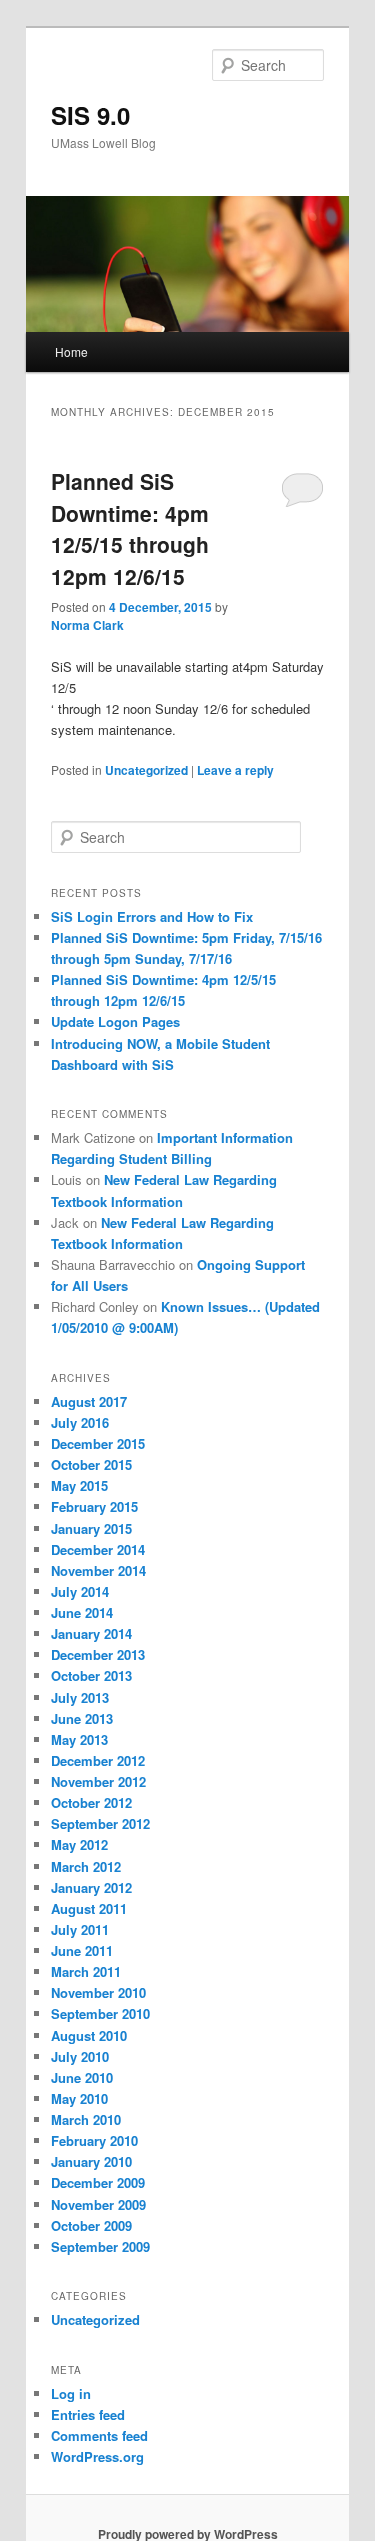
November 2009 (98, 2204)
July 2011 (80, 1929)
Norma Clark (87, 625)
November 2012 (98, 1781)
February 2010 (94, 2140)
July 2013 (80, 1697)
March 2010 (86, 2119)
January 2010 (91, 2161)
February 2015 (94, 1506)
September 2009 (100, 2246)
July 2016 (80, 1422)
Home (71, 351)
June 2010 (82, 2077)
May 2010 (79, 2098)
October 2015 (91, 1464)
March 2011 (86, 1971)
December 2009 (98, 2182)
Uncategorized (146, 770)
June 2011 (82, 1950)
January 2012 (91, 1887)
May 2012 (79, 1844)
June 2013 (82, 1718)
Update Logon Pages (115, 1021)
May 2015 (79, 1485)
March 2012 (86, 1866)
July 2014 (80, 1591)
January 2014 (91, 1633)
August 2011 (89, 1908)
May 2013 (79, 1739)
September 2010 (100, 2013)
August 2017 (89, 1401)
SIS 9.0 (90, 115)
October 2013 (91, 1675)
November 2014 (98, 1570)
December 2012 (98, 1760)
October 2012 (91, 1802)
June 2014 (82, 1612)
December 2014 (98, 1549)
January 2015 (91, 1528)
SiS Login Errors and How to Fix (152, 916)
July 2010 (80, 2056)
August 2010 (89, 2035)
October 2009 (91, 2225)
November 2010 (98, 1992)
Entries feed (88, 2414)
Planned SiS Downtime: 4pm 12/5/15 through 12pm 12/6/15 (130, 528)
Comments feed (99, 2435)
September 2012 (100, 1823)
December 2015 (98, 1443)
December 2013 (98, 1654)
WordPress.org (97, 2456)
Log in (71, 2393)
